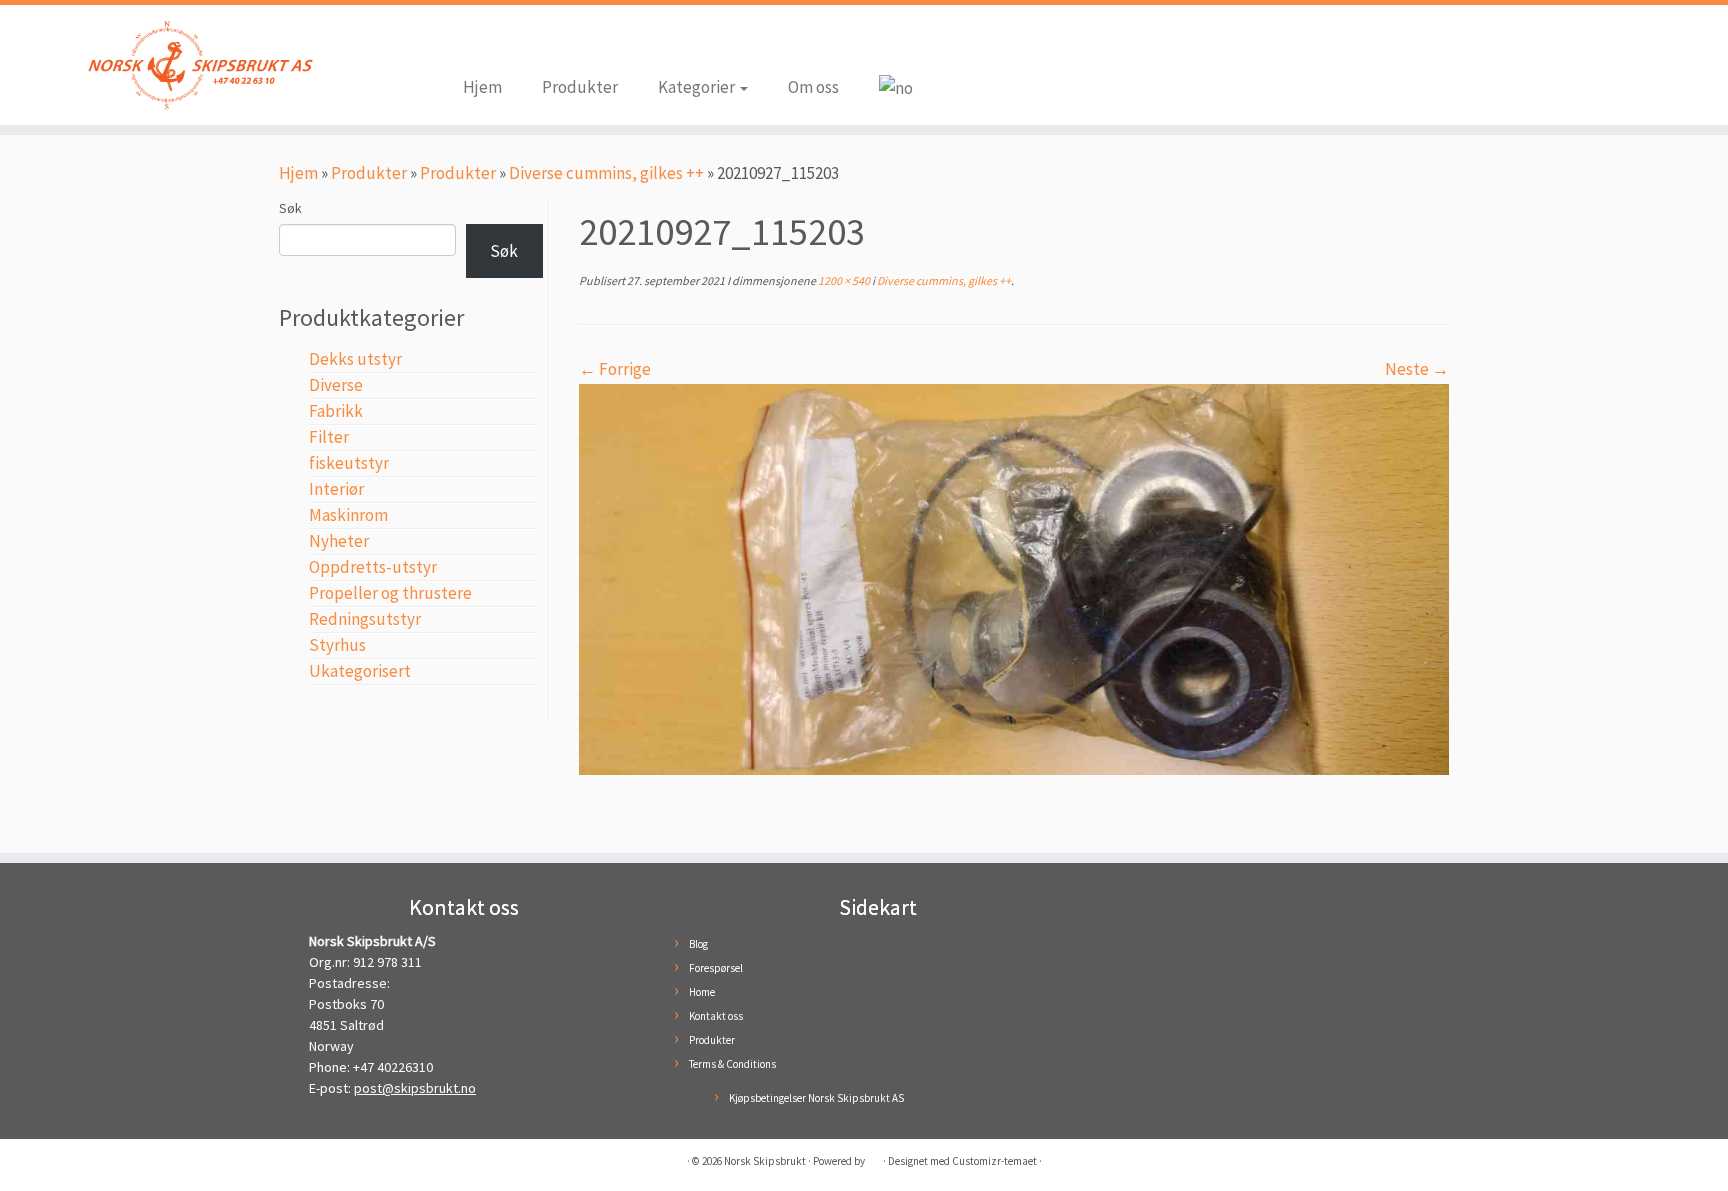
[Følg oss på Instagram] (508, 42)
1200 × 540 (843, 280)
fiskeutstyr (349, 463)
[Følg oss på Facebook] (478, 42)
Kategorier (698, 87)
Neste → (1417, 369)
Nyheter (339, 541)
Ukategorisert (360, 671)
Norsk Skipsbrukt (765, 1161)
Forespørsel (716, 968)
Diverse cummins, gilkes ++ (606, 173)
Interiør (336, 489)
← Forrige (615, 369)
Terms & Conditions (732, 1064)
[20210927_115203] (1014, 577)
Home (702, 992)
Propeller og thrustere (390, 593)
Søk (290, 208)
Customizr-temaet (994, 1161)
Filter (329, 437)
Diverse (336, 385)
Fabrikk (336, 411)
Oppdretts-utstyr (373, 567)
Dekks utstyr (355, 359)
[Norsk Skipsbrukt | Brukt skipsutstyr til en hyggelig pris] (199, 65)
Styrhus (337, 645)
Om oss (813, 87)
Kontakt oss (716, 1016)
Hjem (482, 87)
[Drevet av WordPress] (874, 1157)
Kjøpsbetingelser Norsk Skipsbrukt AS (816, 1098)
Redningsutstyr (365, 619)
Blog (698, 944)
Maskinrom (348, 515)
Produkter (580, 87)
